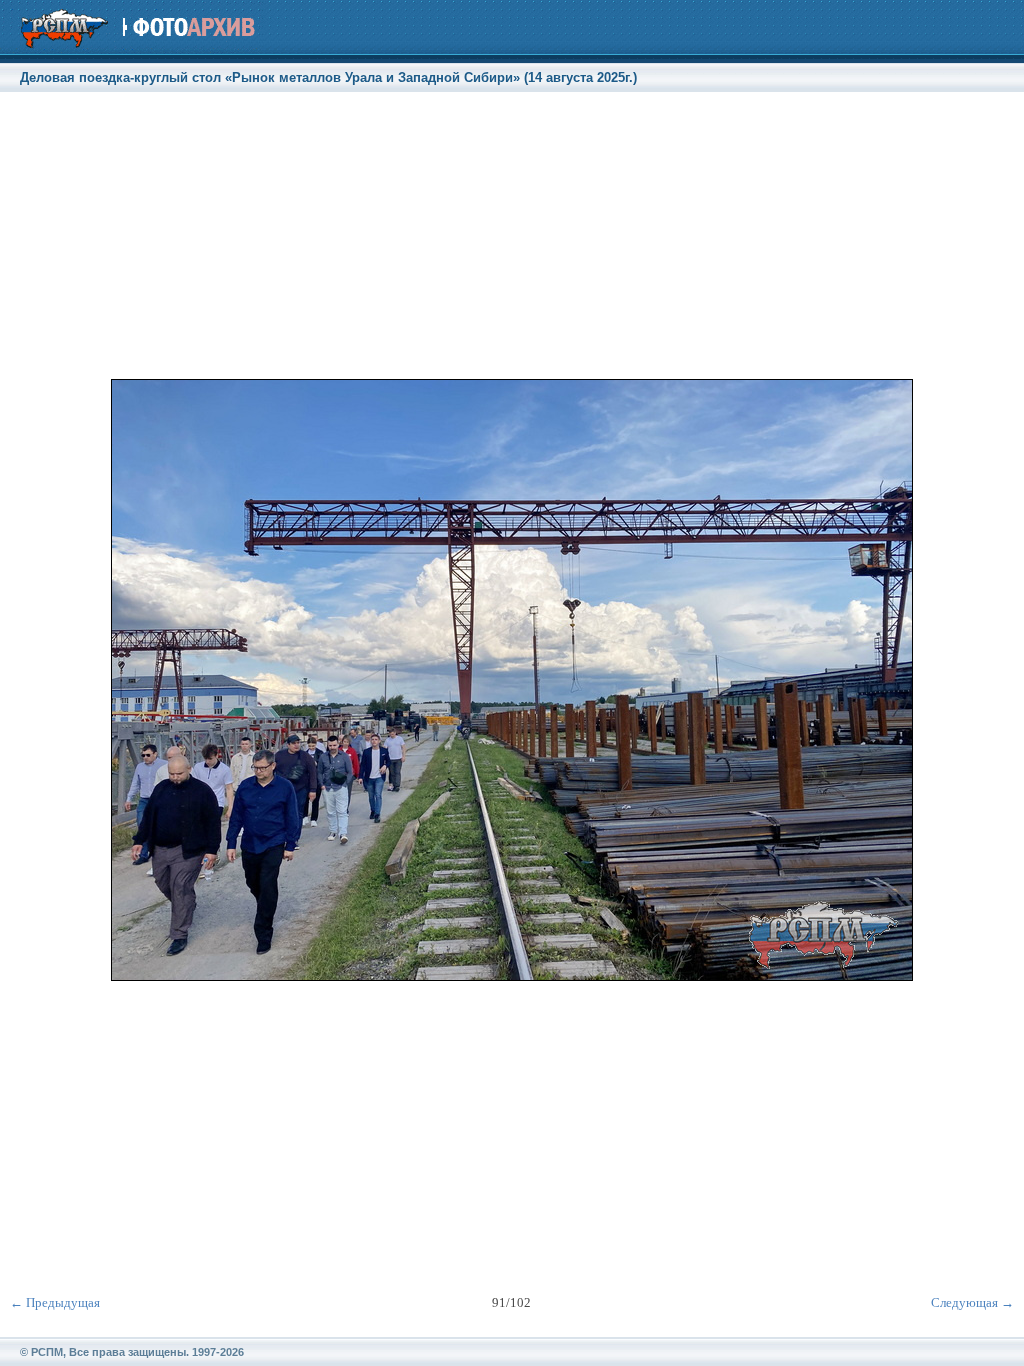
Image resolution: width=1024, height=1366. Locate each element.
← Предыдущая (55, 1302)
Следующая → (972, 1302)
